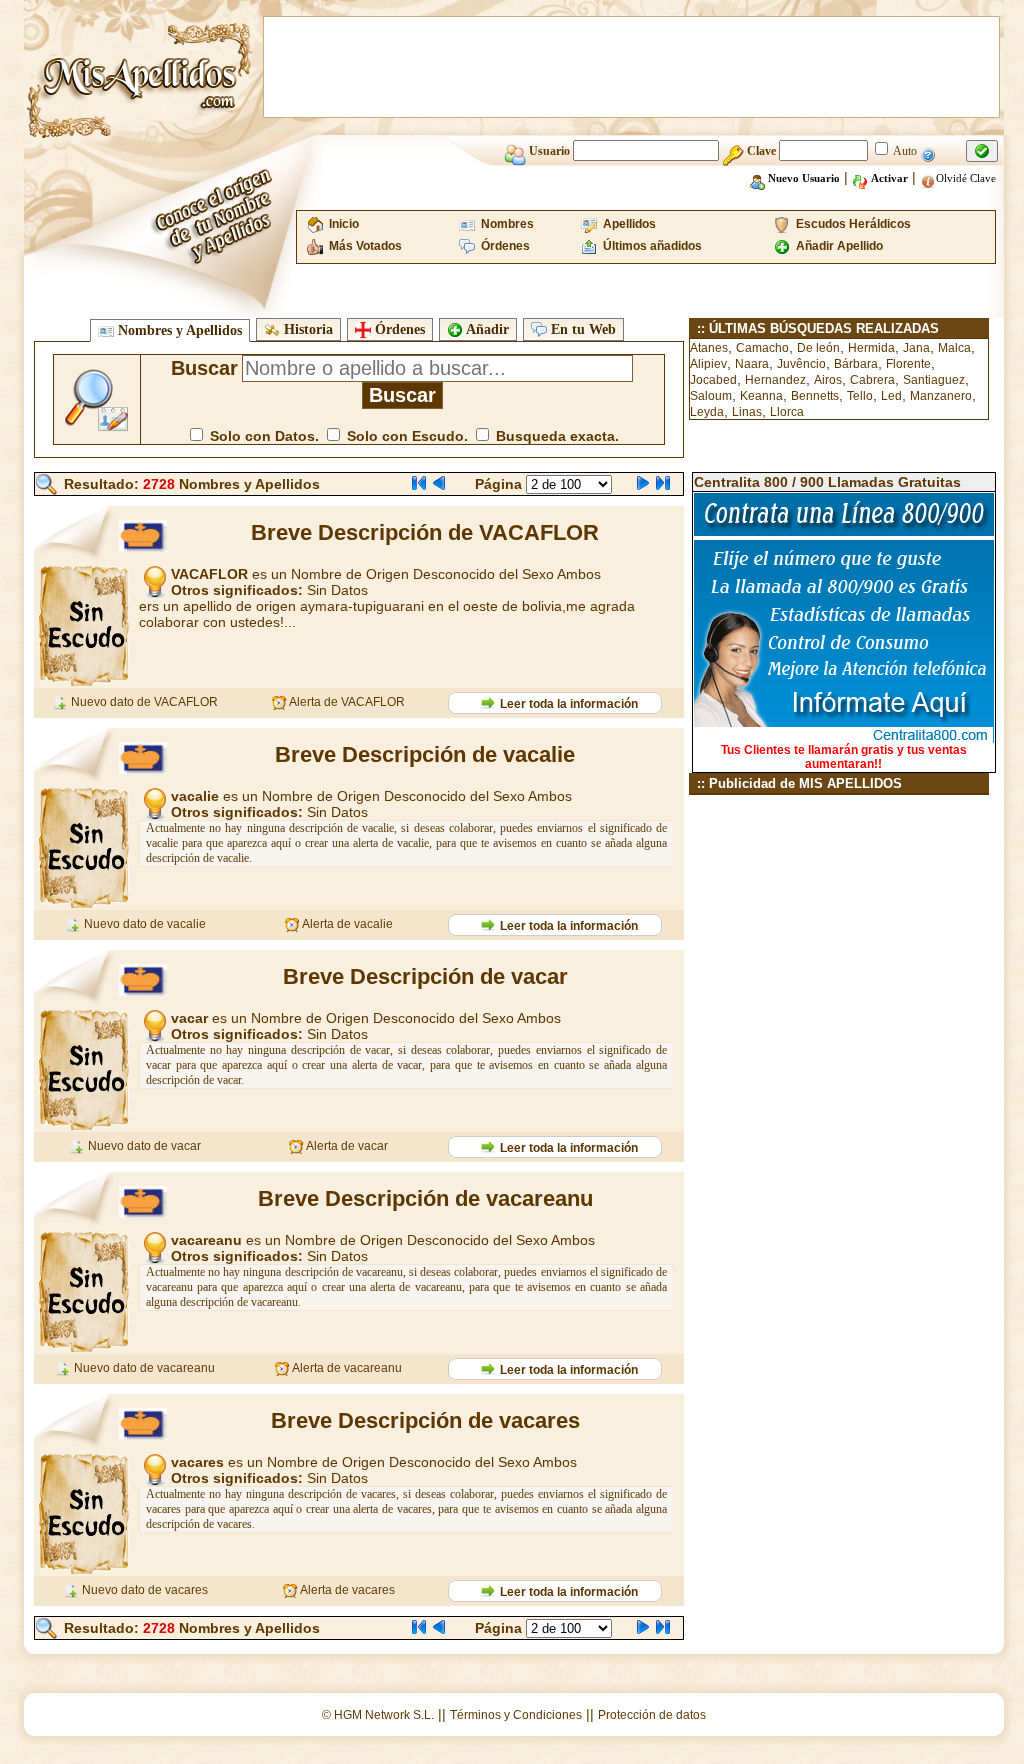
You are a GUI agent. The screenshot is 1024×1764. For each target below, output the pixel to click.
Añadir (486, 329)
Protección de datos (652, 1715)
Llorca (787, 412)
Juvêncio (801, 364)
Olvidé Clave (966, 178)
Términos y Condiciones (516, 1715)
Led (891, 396)
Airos (828, 380)
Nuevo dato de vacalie (143, 924)
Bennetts (815, 396)
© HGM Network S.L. (378, 1715)
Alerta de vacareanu (346, 1368)
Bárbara (856, 364)
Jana (916, 348)
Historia (306, 329)
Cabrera (872, 380)
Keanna (761, 396)
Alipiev (708, 364)
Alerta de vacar (346, 1146)
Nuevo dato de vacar (143, 1146)
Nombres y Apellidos (178, 330)
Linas (747, 412)
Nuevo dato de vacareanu (143, 1368)
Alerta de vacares (346, 1590)
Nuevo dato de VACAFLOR (143, 702)
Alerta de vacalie (346, 924)
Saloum (711, 396)
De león (818, 348)
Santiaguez (934, 380)
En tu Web (581, 329)
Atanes (709, 348)
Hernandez (775, 380)
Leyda (707, 412)
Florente (908, 364)
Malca (954, 348)
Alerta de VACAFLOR (346, 702)
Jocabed (713, 380)
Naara (752, 364)
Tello (860, 396)
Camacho (762, 348)
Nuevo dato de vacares (143, 1590)
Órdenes (398, 329)
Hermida (871, 348)
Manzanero (941, 396)
